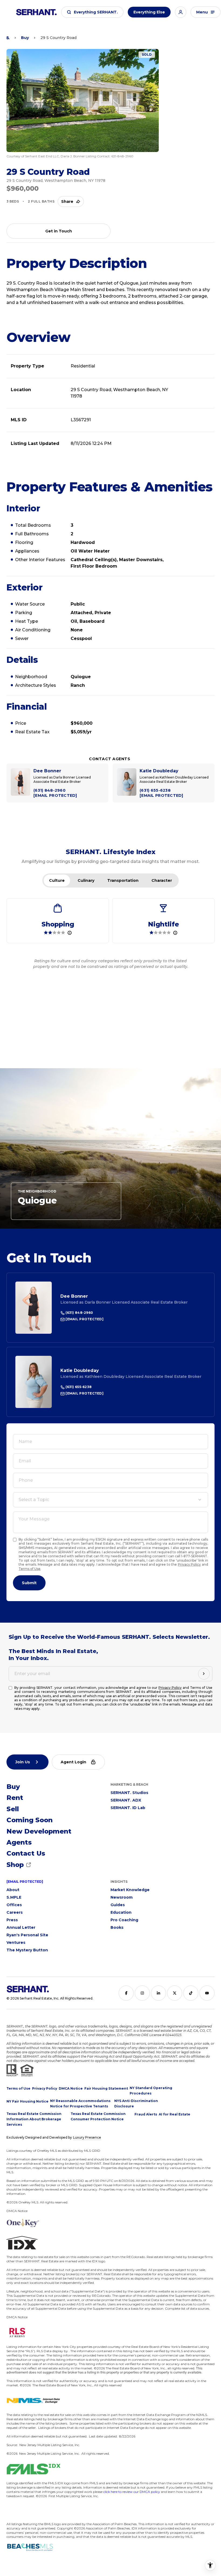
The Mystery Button (27, 1950)
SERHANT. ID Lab (128, 1808)
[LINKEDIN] (158, 1993)
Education (121, 1912)
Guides (118, 1905)
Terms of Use (30, 1569)
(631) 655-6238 (78, 1387)
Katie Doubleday (80, 1370)
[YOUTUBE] (207, 1993)
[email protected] (25, 1882)
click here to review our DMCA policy (132, 2492)
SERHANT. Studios (129, 1793)
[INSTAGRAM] (142, 1993)
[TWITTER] (175, 1993)
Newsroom (122, 1897)
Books (117, 1927)
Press (12, 1920)
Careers (15, 1912)
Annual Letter (21, 1927)
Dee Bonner (74, 1296)
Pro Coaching (124, 1920)
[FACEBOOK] (126, 1993)
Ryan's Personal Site (27, 1935)
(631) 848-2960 (79, 1313)
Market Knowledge (130, 1890)
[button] (92, 12)
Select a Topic (34, 1500)
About (13, 1890)
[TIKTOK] (191, 1993)
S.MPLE (14, 1897)
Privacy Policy (189, 1564)
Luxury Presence (87, 2137)
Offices (14, 1905)
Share (67, 201)
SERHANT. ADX (126, 1800)
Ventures (16, 1942)
